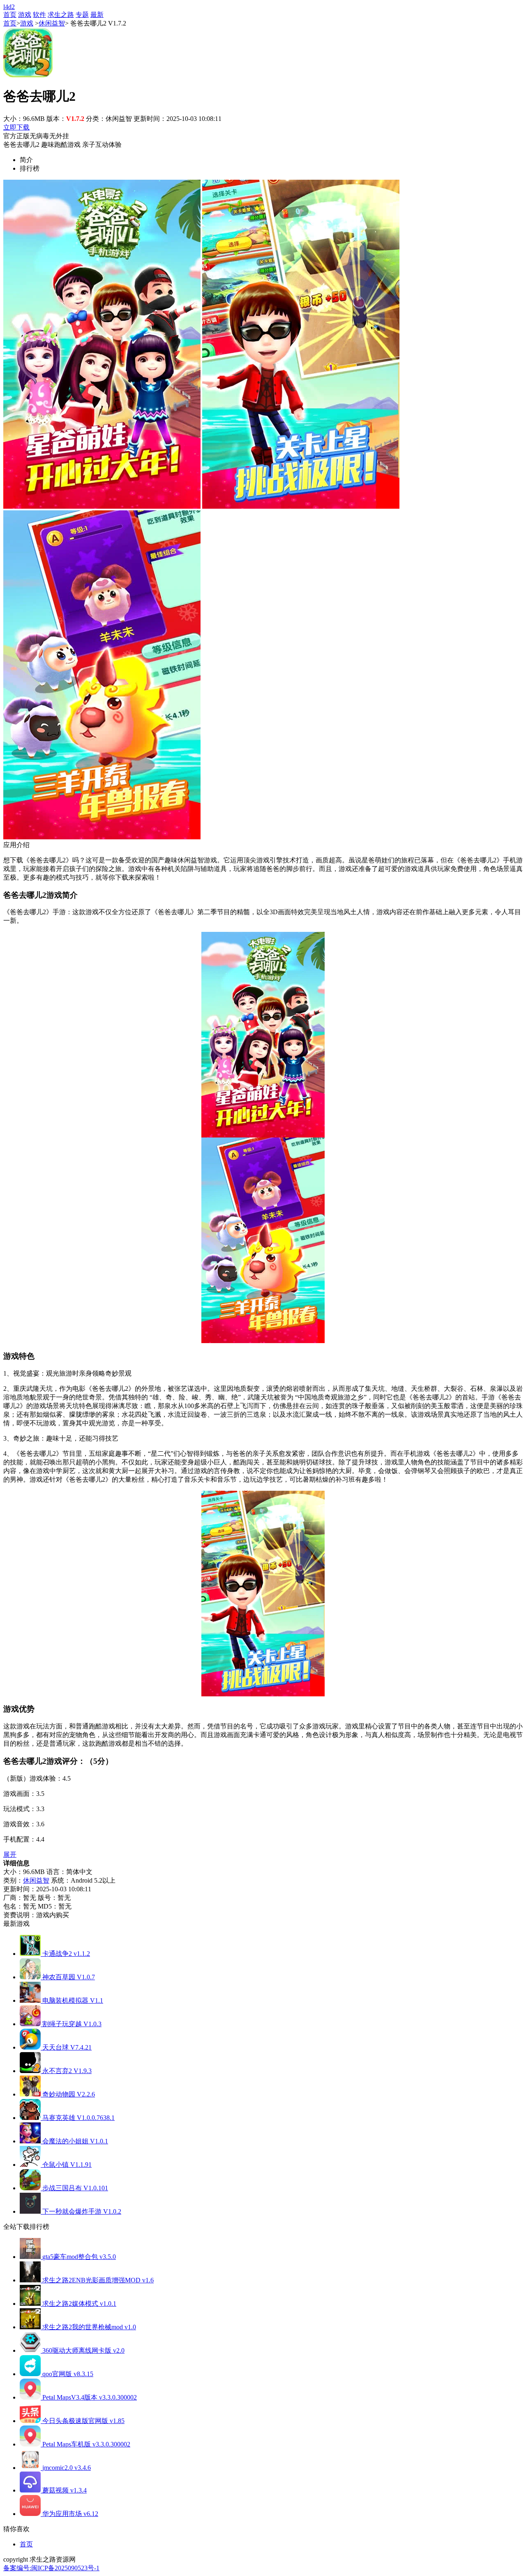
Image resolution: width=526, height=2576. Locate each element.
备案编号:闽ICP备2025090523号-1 (51, 2568)
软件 (39, 15)
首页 (10, 15)
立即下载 (16, 127)
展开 (10, 1854)
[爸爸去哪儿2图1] (102, 506)
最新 (97, 15)
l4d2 (9, 7)
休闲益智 (52, 23)
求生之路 (61, 15)
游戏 (25, 15)
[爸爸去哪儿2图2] (301, 506)
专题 (82, 15)
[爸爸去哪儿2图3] (102, 837)
